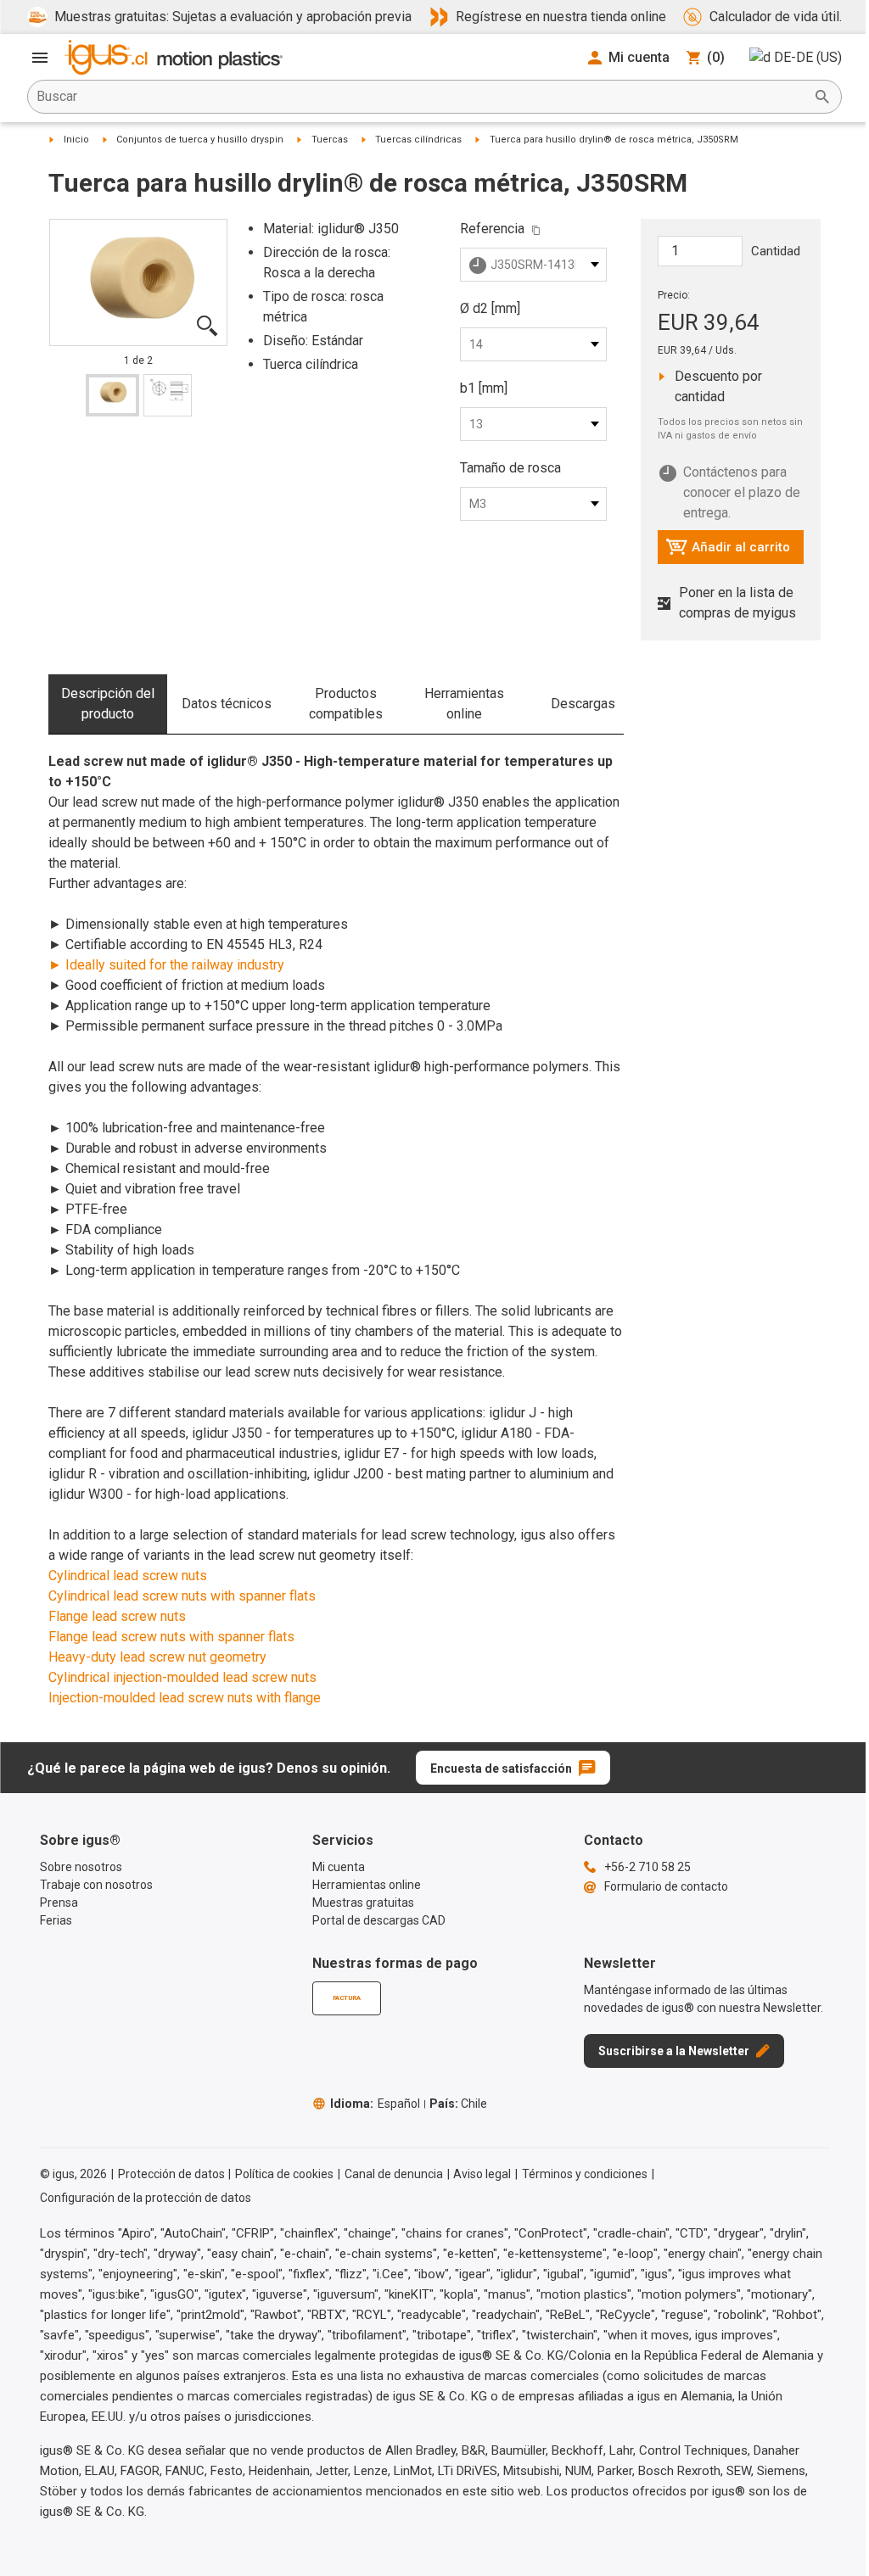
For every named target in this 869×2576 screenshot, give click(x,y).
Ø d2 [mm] (490, 308)
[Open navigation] (40, 58)
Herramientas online (464, 704)
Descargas (583, 704)
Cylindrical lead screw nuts (128, 1576)
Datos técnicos (227, 704)
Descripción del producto (108, 704)
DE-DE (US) (808, 57)
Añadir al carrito (728, 551)
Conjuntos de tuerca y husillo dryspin (200, 140)
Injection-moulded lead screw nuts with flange (185, 1698)
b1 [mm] (484, 388)
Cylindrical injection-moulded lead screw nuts (182, 1677)
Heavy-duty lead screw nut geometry (157, 1657)
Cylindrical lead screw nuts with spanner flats (182, 1596)
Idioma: (375, 2104)
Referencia (492, 229)
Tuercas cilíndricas (418, 140)
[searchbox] (421, 97)
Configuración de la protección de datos (146, 2198)
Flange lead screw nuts (117, 1616)
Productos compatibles (346, 704)
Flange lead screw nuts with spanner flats (171, 1637)
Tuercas (330, 140)
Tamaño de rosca (510, 468)
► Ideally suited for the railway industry (166, 965)
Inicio (76, 140)
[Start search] (822, 97)
